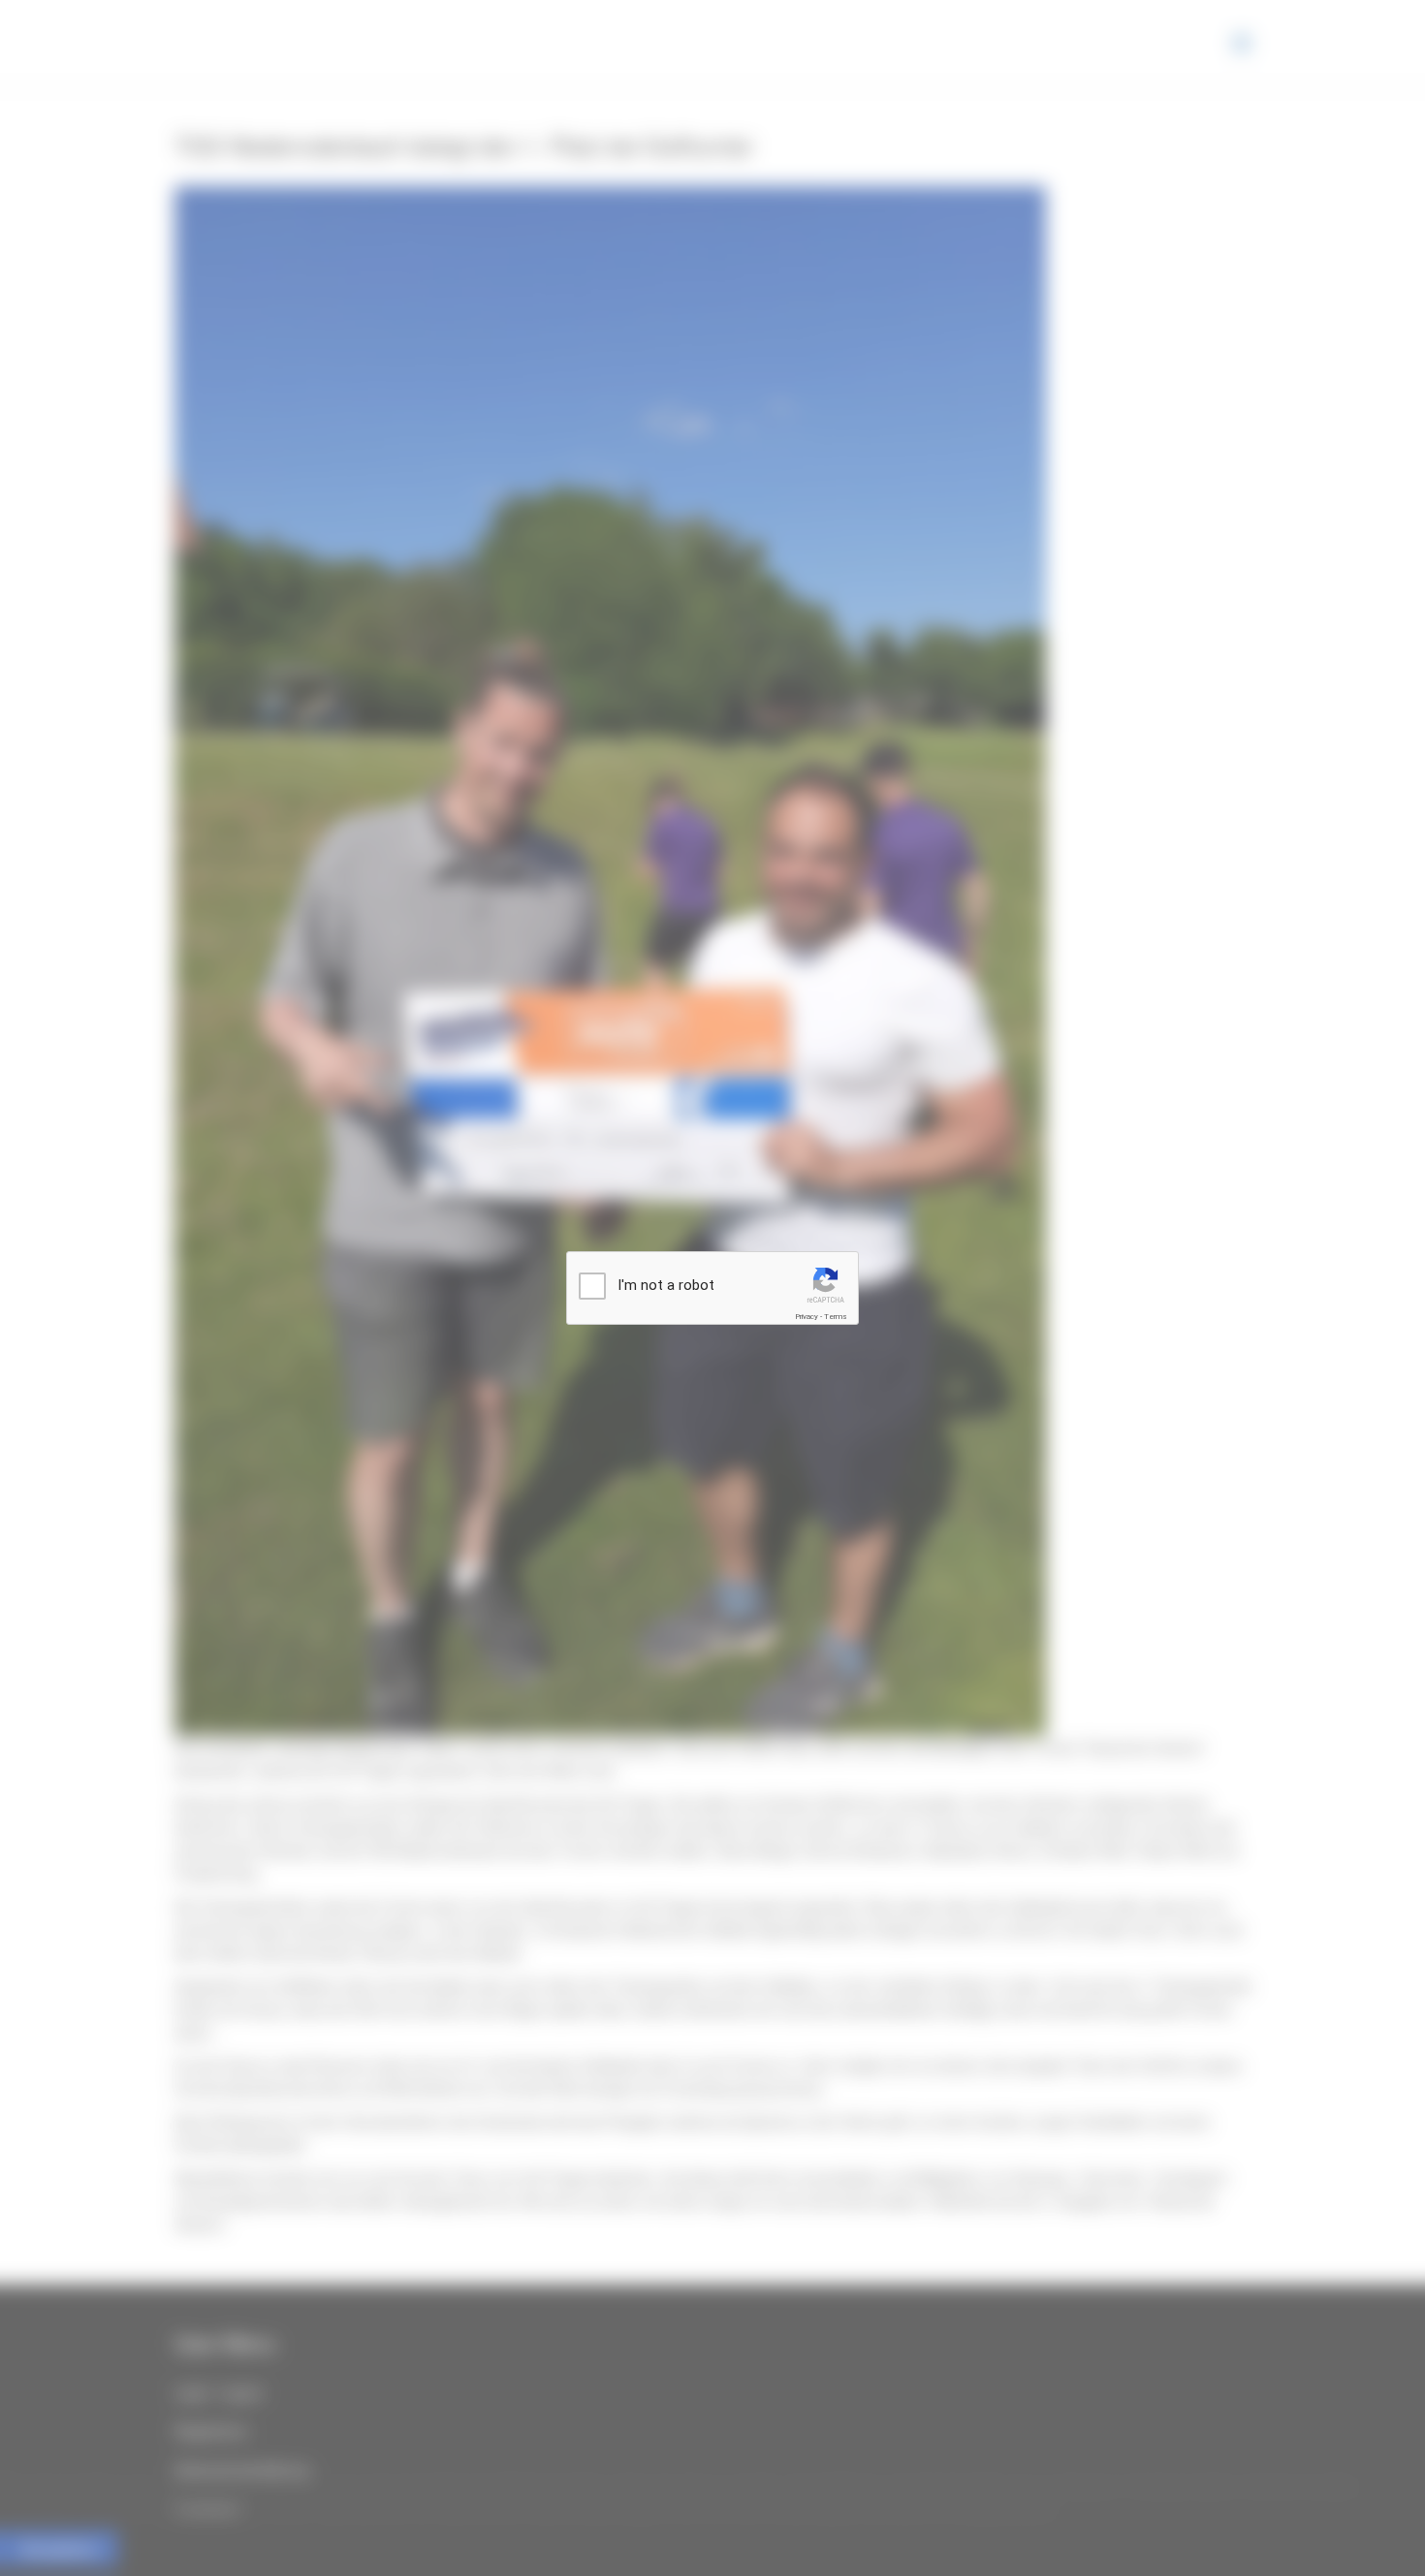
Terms (836, 1317)
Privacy (807, 1317)
